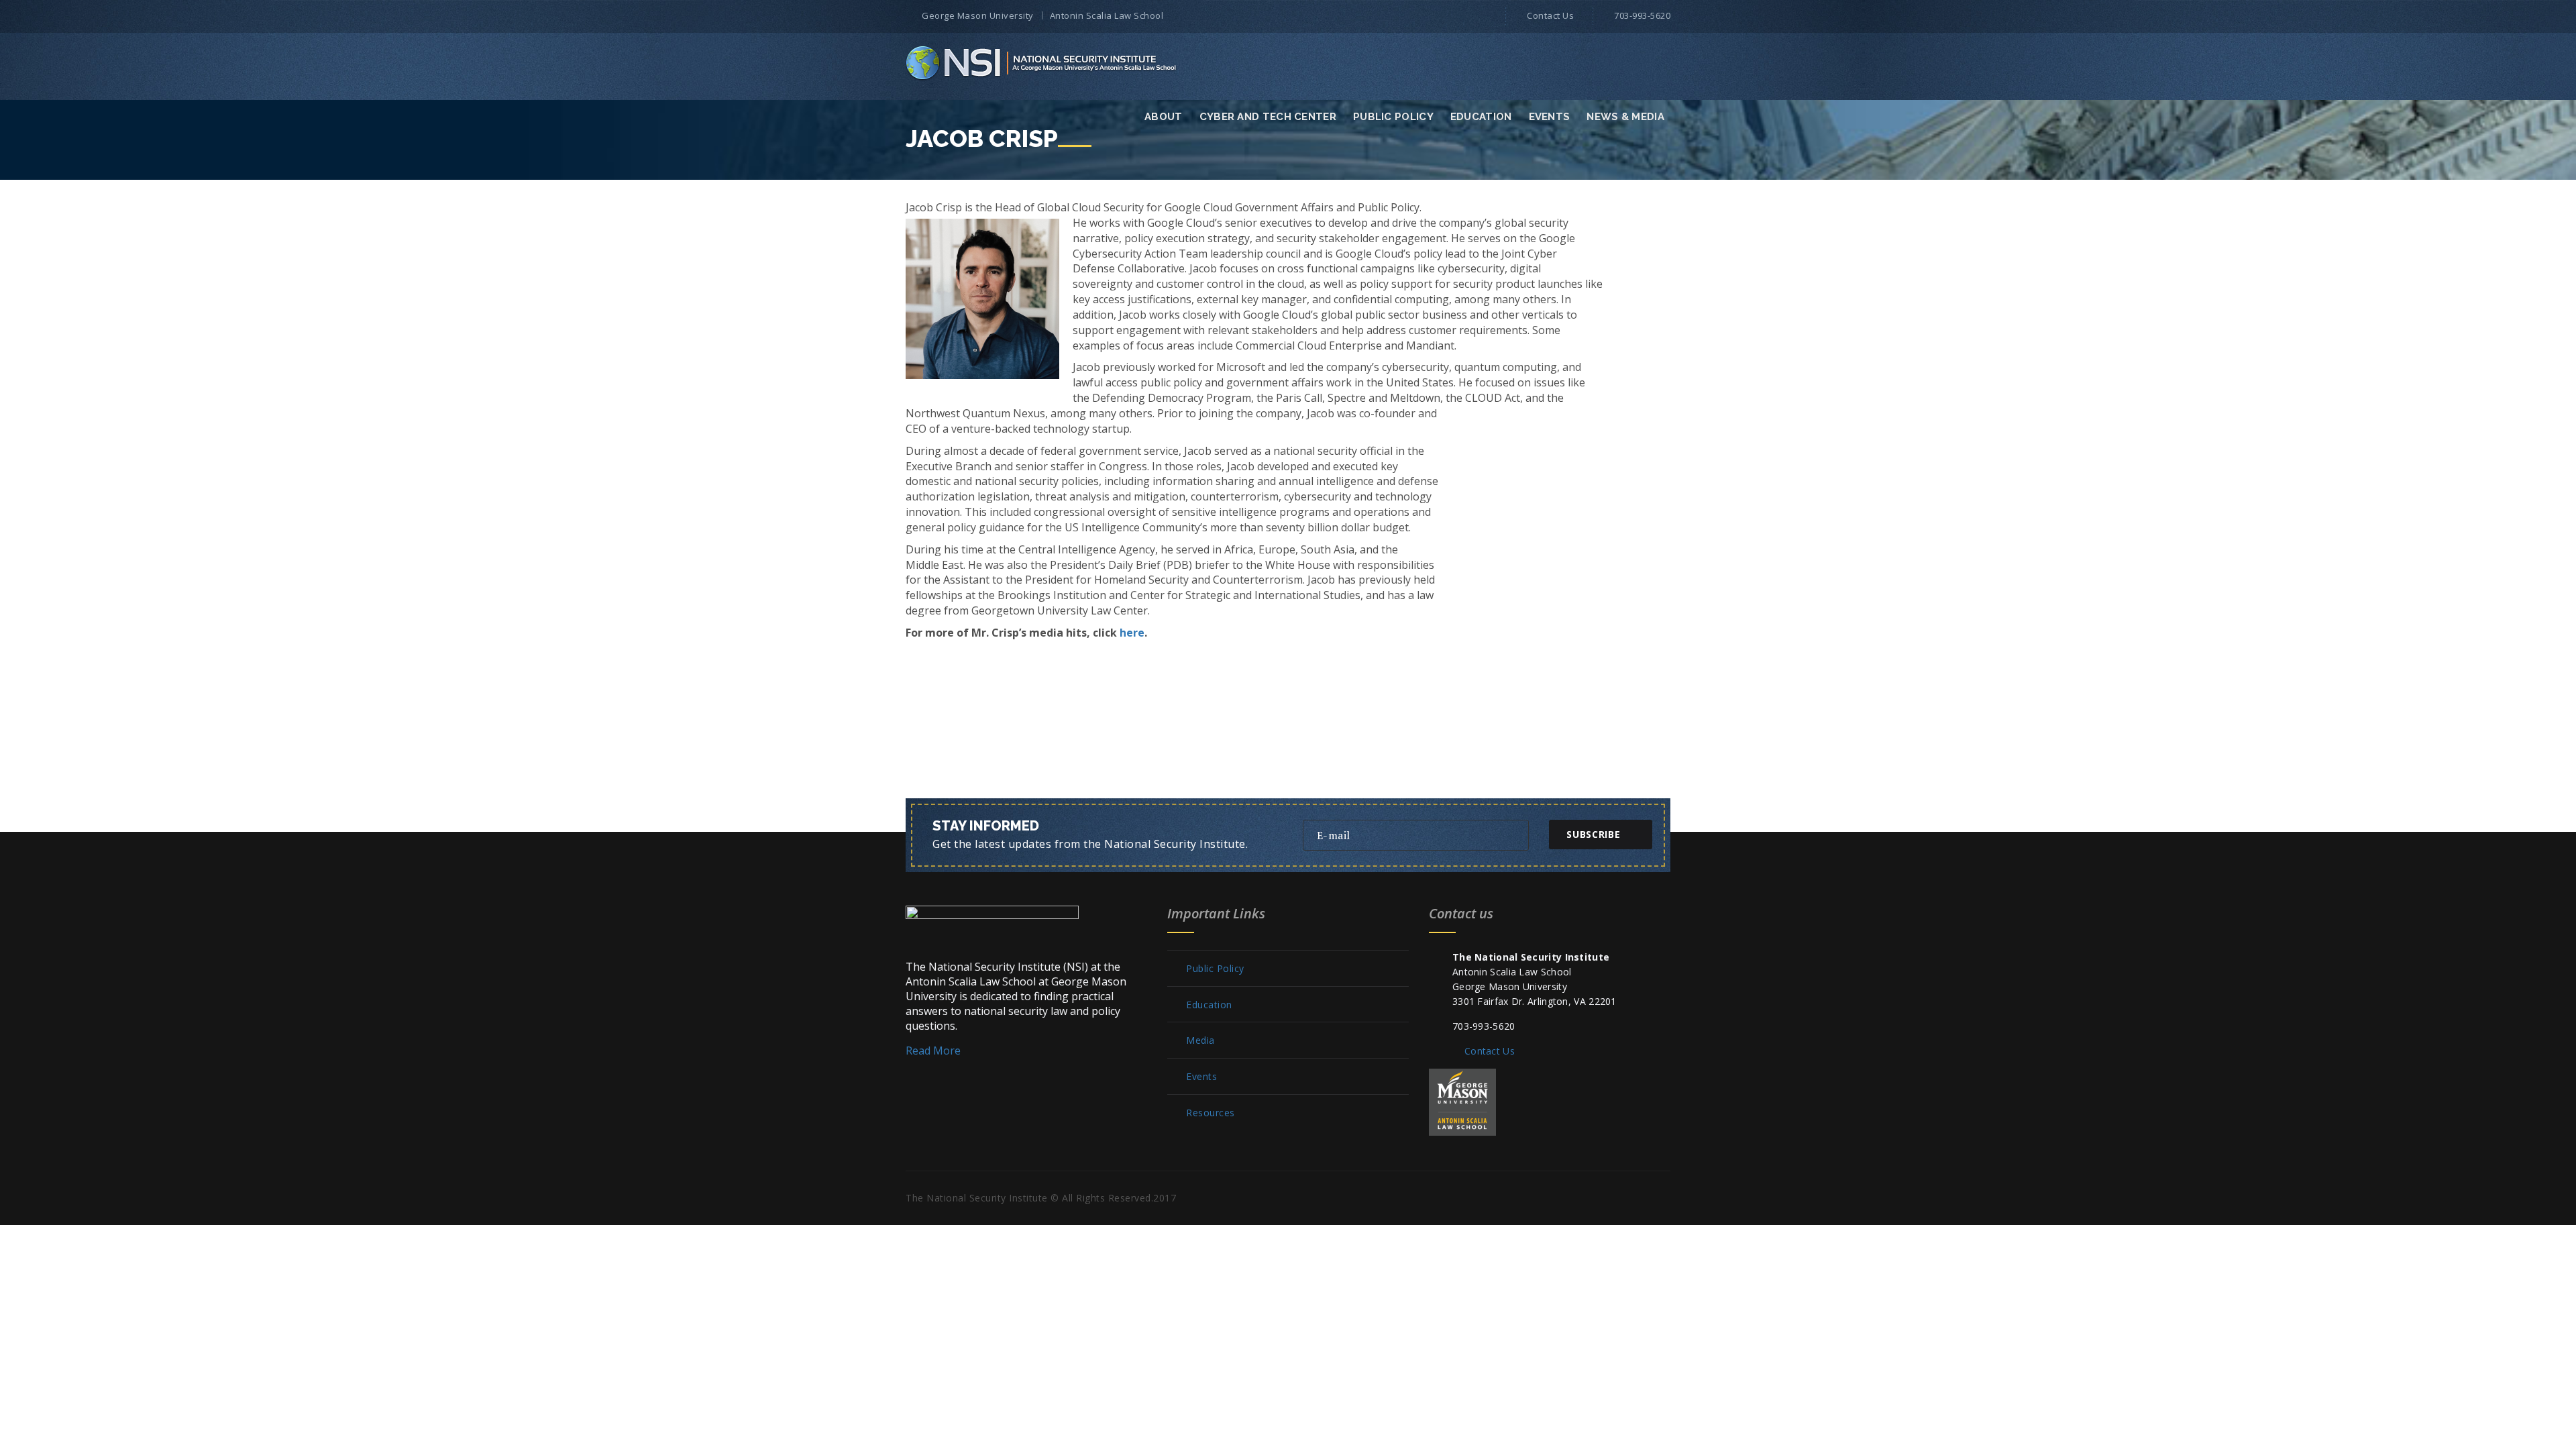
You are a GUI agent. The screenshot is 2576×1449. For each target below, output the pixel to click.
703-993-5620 (1642, 15)
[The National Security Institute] (1042, 62)
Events (1550, 117)
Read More (933, 1051)
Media (1200, 1040)
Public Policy (1393, 117)
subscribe (1593, 834)
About (1164, 117)
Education (1481, 117)
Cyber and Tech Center (1268, 117)
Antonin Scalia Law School (1107, 15)
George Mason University (978, 15)
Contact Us (1550, 15)
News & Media (1625, 117)
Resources (1211, 1113)
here (1132, 633)
